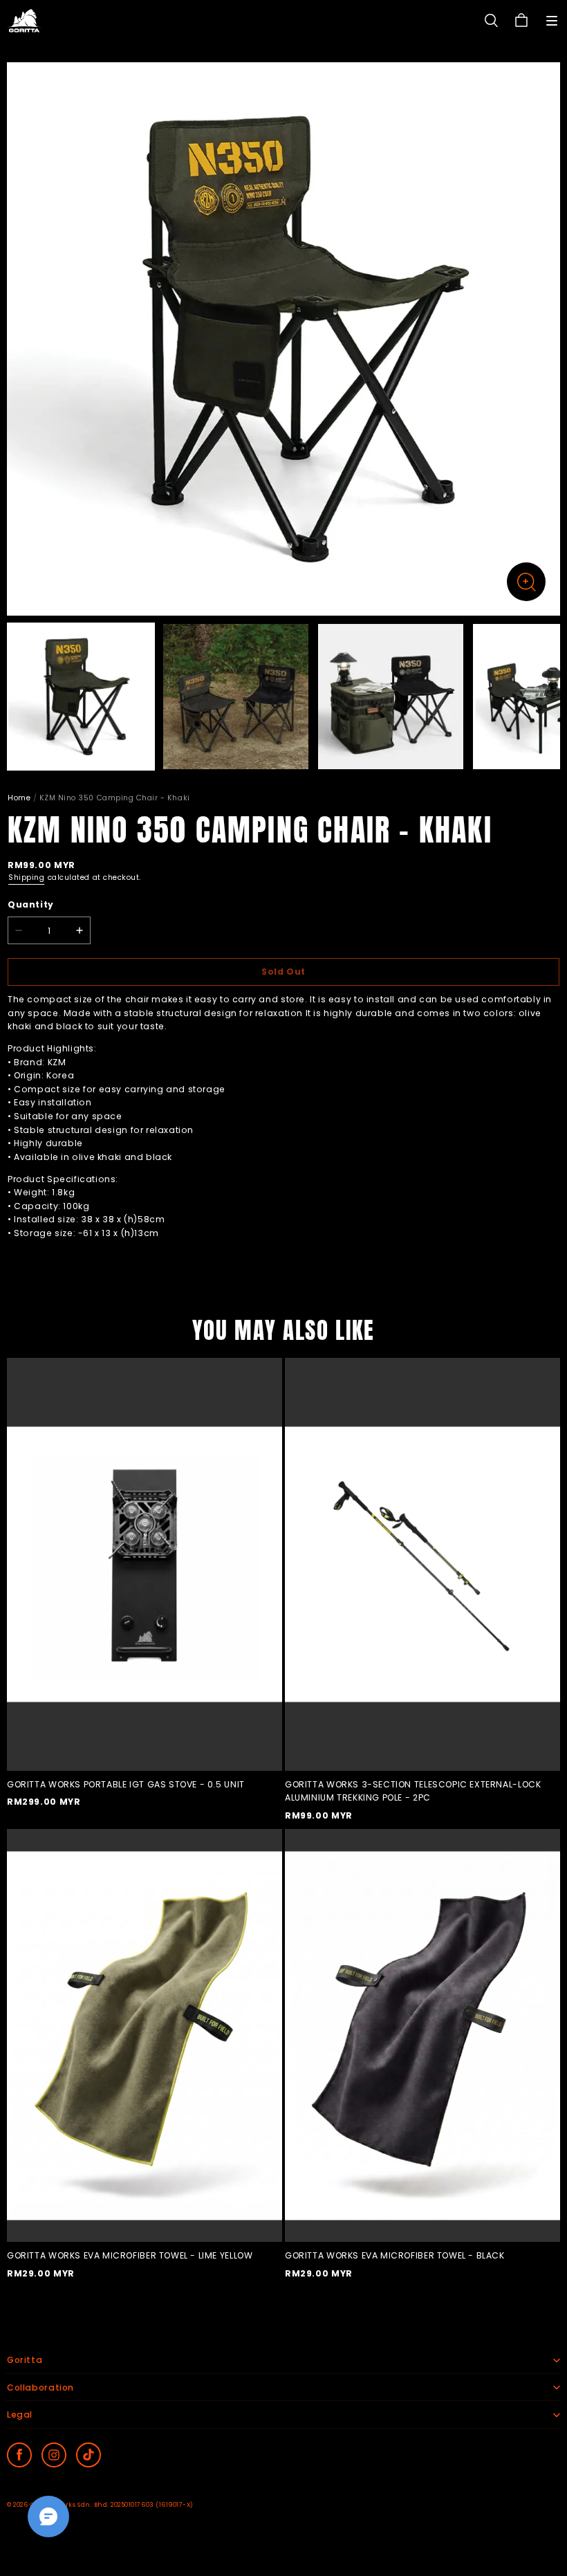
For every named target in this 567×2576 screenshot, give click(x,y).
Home (19, 798)
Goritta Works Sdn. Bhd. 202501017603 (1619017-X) (112, 2505)
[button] (552, 21)
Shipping (26, 877)
